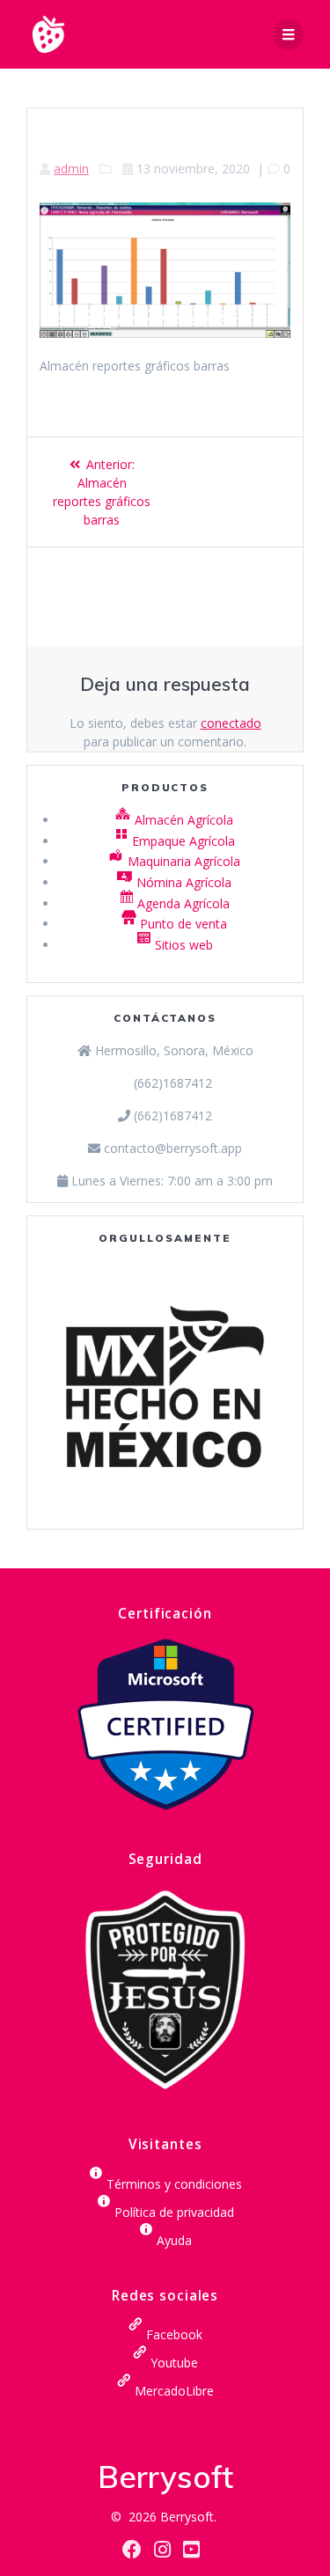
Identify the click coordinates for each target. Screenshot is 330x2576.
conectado (231, 723)
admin (71, 169)
